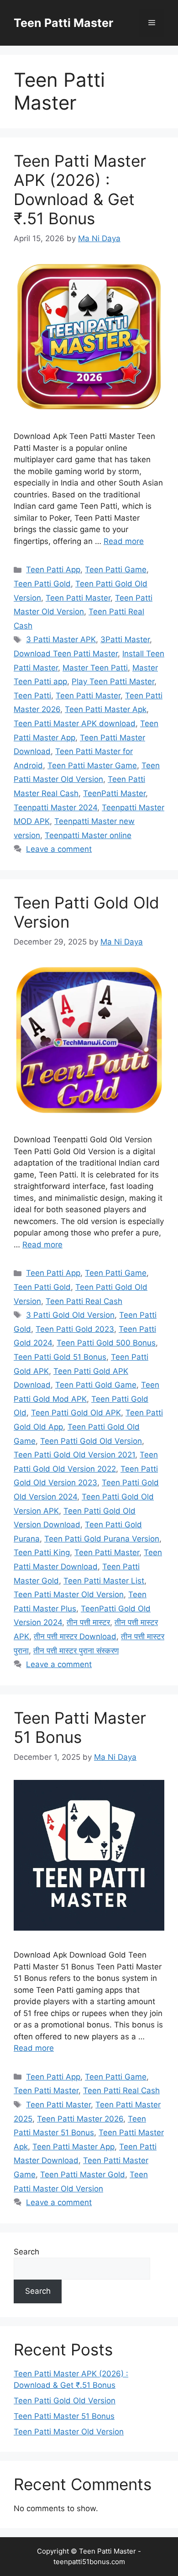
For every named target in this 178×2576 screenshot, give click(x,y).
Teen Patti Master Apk (106, 709)
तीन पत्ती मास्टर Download (75, 1636)
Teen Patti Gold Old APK (76, 1413)
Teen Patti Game (116, 570)
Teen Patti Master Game (92, 765)
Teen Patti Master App (73, 2147)
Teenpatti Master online (88, 835)
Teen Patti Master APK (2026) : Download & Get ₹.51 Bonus (80, 190)
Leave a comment (59, 849)
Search (26, 2252)
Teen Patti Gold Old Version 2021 (74, 1455)
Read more (124, 541)
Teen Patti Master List (104, 1581)
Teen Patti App (53, 570)
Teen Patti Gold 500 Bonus (106, 1343)
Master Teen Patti (95, 668)
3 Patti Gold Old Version (70, 1315)
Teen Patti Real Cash (84, 1301)
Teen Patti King (42, 1552)
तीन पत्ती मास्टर (88, 1622)
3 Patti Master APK (61, 639)
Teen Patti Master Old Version (69, 1594)
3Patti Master (125, 639)
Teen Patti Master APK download (75, 723)
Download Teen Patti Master (66, 654)
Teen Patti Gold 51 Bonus (60, 1357)
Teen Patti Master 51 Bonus (80, 1727)
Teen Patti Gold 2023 (75, 1329)
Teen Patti (32, 696)
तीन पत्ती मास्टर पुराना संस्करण (76, 1651)
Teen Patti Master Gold (83, 2175)
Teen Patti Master (63, 23)
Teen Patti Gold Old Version (91, 1441)
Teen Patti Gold (42, 584)
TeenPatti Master (114, 793)
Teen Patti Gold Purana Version (102, 1539)
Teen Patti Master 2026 (80, 2119)
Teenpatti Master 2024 (55, 808)
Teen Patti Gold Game (96, 1385)
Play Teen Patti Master (113, 681)
